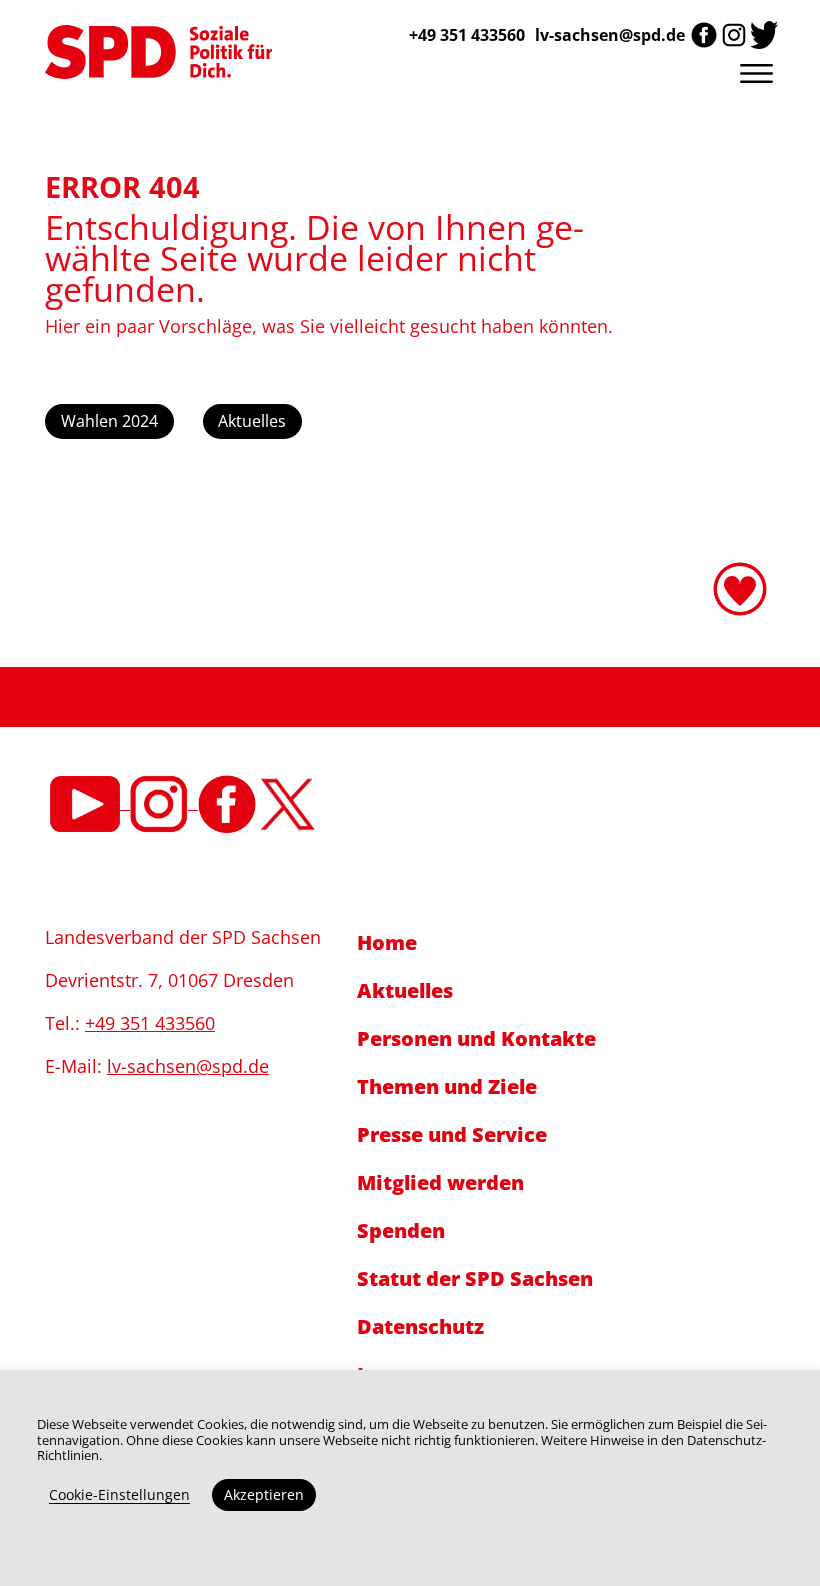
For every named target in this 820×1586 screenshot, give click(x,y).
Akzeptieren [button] (264, 1494)
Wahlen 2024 (109, 421)
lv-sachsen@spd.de (610, 35)
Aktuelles (252, 421)
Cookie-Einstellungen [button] (119, 1494)
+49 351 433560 (150, 1023)
